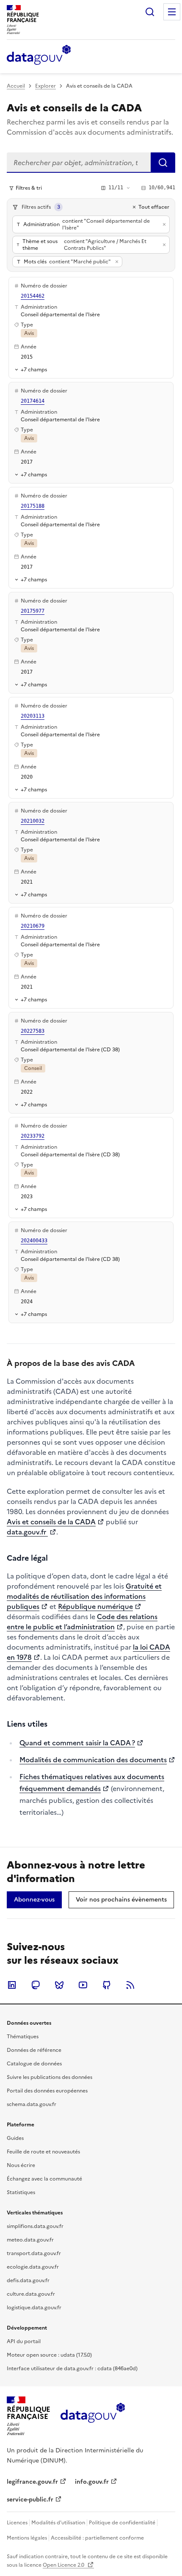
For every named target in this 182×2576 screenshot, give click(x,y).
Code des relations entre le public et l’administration (82, 1622)
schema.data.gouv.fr (32, 2104)
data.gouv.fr (27, 1532)
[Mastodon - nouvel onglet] (36, 1985)
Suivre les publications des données (50, 2077)
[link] (34, 1900)
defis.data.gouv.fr (28, 2280)
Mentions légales (27, 2538)
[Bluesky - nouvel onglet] (59, 1985)
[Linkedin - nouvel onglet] (12, 1985)
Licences (17, 2523)
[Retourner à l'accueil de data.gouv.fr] (39, 55)
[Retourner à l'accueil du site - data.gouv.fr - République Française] (92, 2416)
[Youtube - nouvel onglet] (83, 1985)
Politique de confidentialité (122, 2523)
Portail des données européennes (47, 2091)
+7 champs (34, 369)
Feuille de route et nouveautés (43, 2152)
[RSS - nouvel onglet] (130, 1985)
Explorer (45, 86)
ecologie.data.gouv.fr (33, 2267)
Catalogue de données (34, 2064)
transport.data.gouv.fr (34, 2253)
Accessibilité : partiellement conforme (97, 2538)
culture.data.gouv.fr (31, 2294)
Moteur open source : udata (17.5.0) (49, 2355)
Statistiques (21, 2192)
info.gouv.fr (92, 2482)
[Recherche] (150, 12)
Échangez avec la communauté (44, 2179)
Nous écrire (21, 2165)
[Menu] (172, 12)
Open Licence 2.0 (64, 2565)
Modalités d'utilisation (58, 2523)
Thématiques (23, 2037)
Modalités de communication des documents (93, 1760)
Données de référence (34, 2050)
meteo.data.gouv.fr (30, 2240)
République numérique (95, 1606)
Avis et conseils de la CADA (51, 1522)
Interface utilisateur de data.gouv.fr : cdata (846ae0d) (72, 2369)
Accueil (16, 86)
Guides (15, 2138)
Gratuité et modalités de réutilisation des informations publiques (84, 1596)
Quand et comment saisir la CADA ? (77, 1743)
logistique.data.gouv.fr (34, 2308)
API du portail (24, 2341)
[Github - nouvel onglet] (107, 1985)
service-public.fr (30, 2500)
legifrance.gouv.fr (32, 2482)
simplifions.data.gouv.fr (35, 2226)
